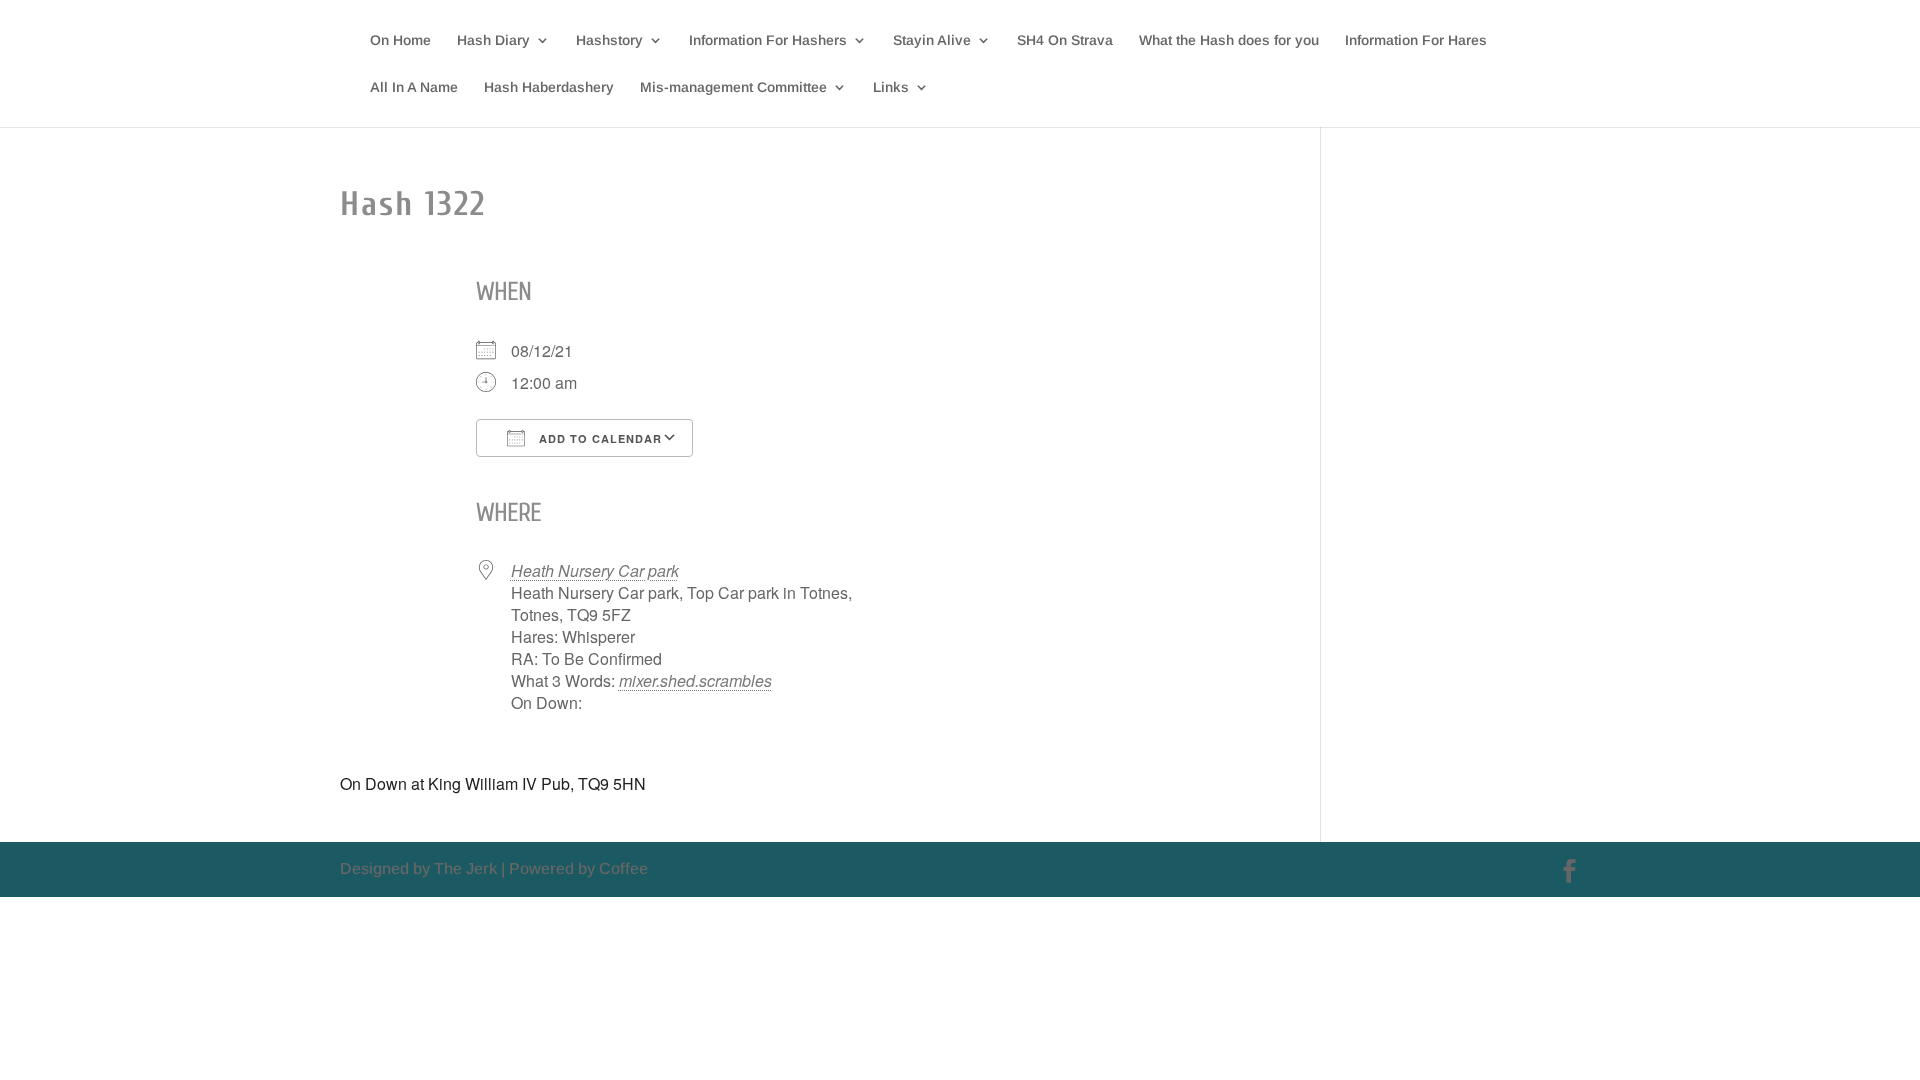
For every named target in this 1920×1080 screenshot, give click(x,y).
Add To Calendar (598, 438)
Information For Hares (1416, 40)
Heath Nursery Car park (595, 570)
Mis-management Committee (733, 87)
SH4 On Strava (1065, 40)
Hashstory (609, 40)
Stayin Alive (932, 40)
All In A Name (414, 87)
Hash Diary (493, 40)
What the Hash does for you (1229, 40)
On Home (400, 40)
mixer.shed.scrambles (695, 680)
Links (891, 87)
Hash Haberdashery (549, 87)
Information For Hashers (768, 40)
